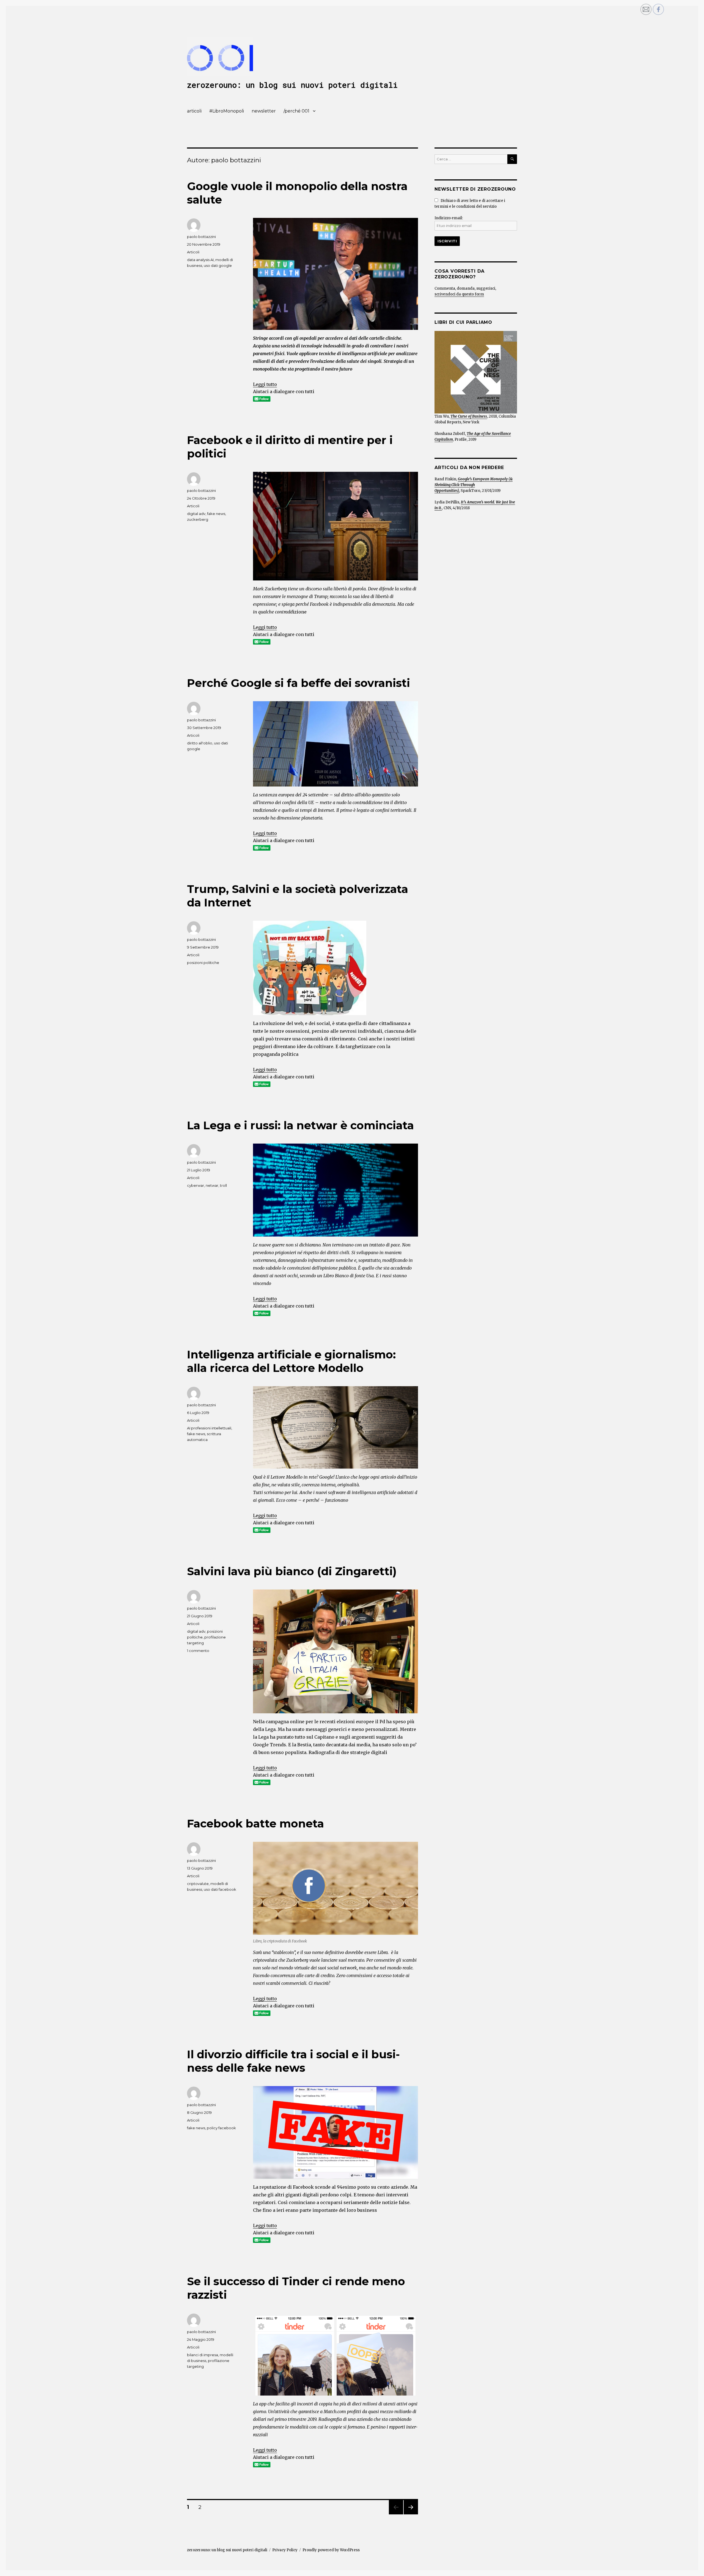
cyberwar (196, 1185)
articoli (194, 111)
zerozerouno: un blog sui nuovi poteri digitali (292, 85)
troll (223, 1185)
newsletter (264, 111)
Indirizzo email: (449, 218)
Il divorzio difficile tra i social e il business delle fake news (293, 2061)
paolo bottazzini (201, 237)
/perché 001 (296, 111)
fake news (216, 514)
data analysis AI (200, 260)
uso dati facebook (220, 1889)
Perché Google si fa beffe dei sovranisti (299, 683)
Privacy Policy (285, 2550)
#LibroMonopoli (227, 111)
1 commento (198, 1651)
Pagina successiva (411, 2514)
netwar (212, 1185)
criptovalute (198, 1884)
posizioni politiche (203, 963)
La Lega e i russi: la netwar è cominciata (300, 1125)
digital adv (196, 514)
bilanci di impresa (203, 2355)
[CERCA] (512, 159)
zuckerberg (198, 519)
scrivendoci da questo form (459, 294)
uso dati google (218, 265)
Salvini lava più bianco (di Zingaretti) (292, 1571)
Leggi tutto (265, 384)
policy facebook (221, 2128)
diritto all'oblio (200, 743)
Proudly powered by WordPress (331, 2550)
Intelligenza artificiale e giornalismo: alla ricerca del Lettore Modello (291, 1361)
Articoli (193, 252)
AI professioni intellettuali (209, 1428)
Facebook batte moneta (255, 1823)
